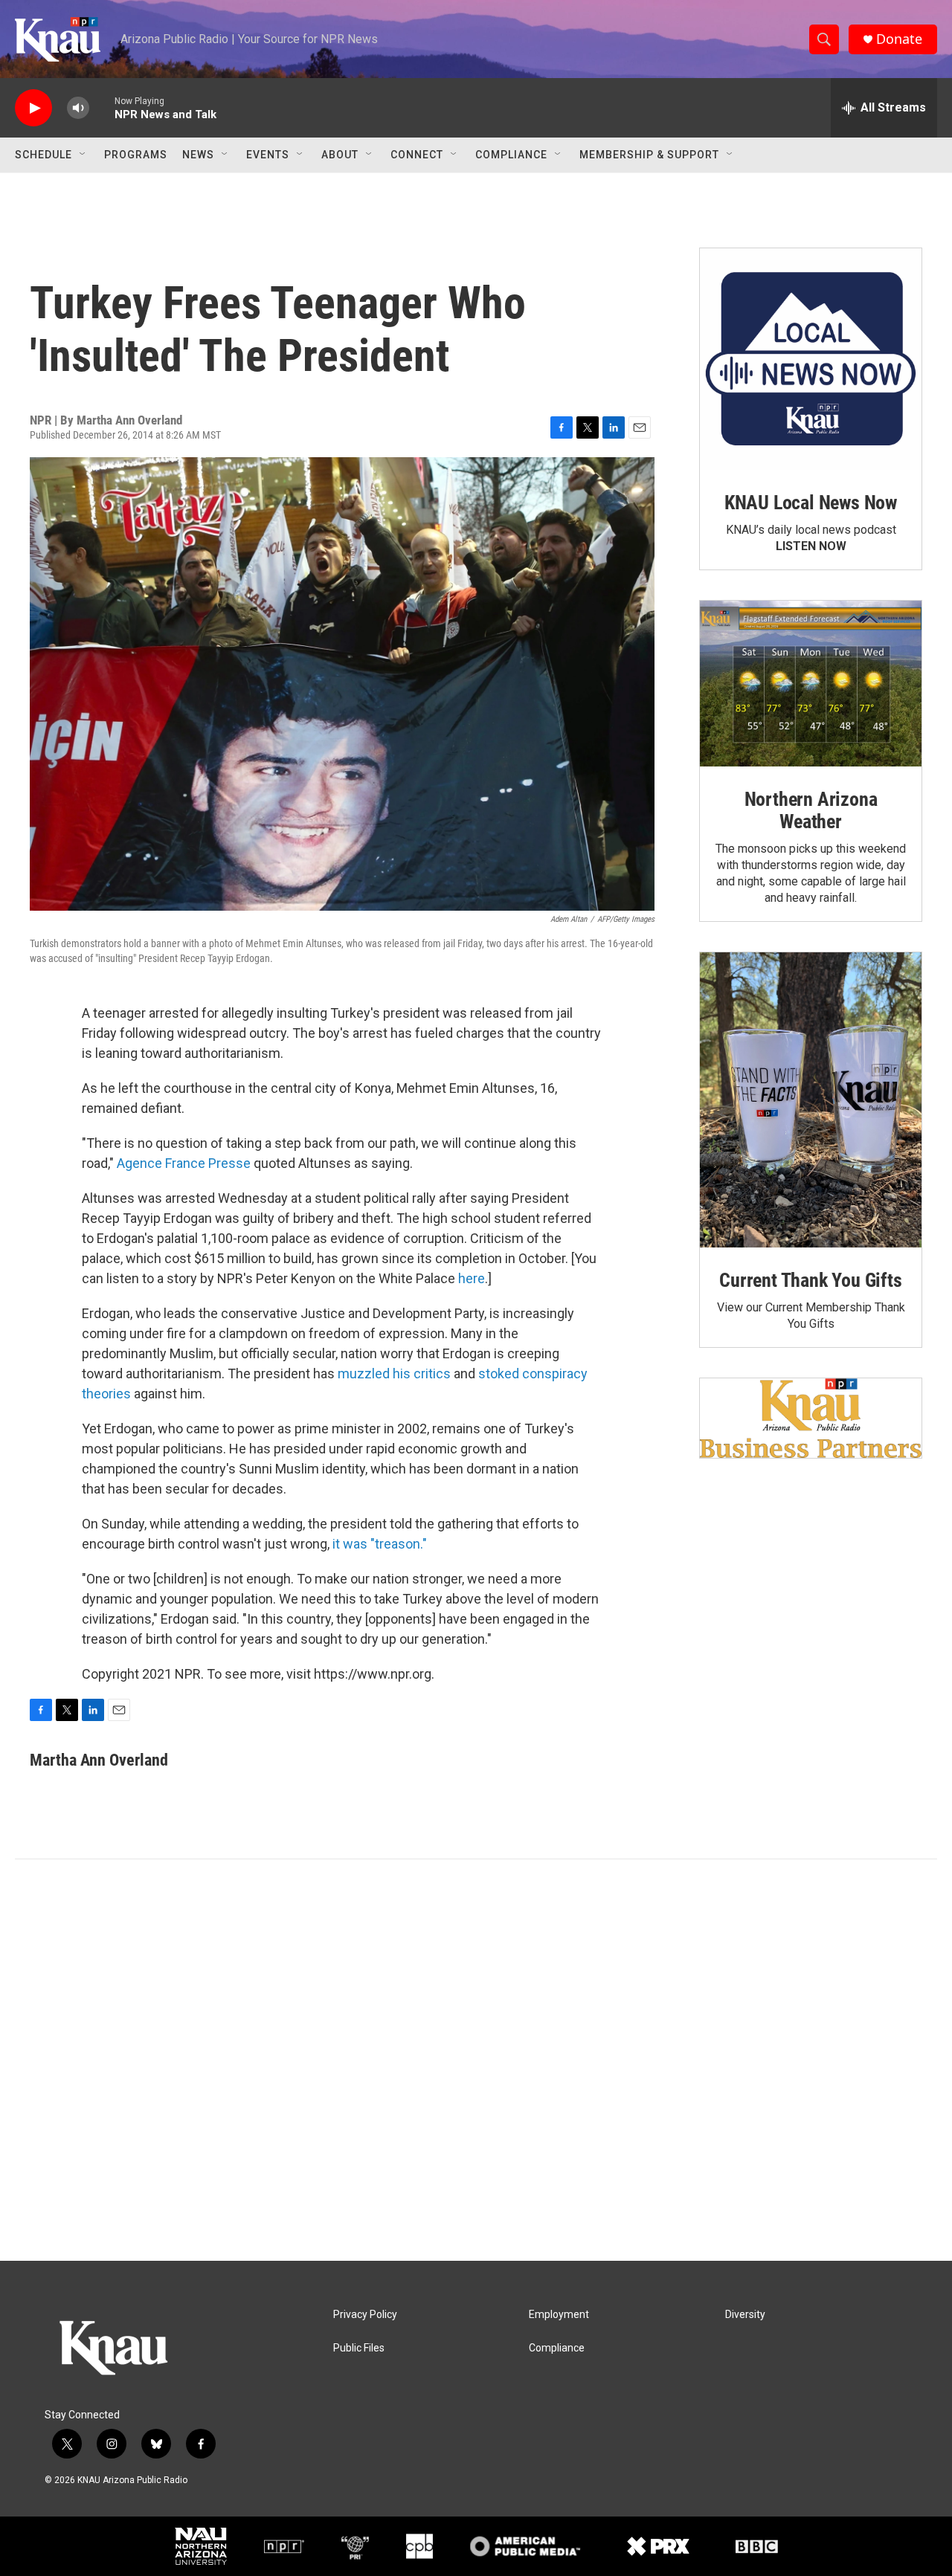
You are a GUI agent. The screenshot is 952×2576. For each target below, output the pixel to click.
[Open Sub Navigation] (83, 155)
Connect (417, 155)
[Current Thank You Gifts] (811, 1100)
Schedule (44, 155)
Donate (899, 39)
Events (268, 155)
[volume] (78, 108)
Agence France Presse (184, 1163)
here (472, 1278)
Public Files (359, 2348)
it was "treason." (380, 1544)
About (340, 155)
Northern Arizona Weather (811, 810)
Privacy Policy (365, 2315)
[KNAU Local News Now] (811, 359)
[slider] (102, 107)
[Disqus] (476, 2060)
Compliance (511, 155)
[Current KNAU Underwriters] (811, 1418)
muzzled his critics (394, 1373)
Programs (136, 155)
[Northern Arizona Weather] (811, 684)
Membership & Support (649, 155)
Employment (559, 2315)
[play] (33, 108)
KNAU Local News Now (811, 503)
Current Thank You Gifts (810, 1280)
